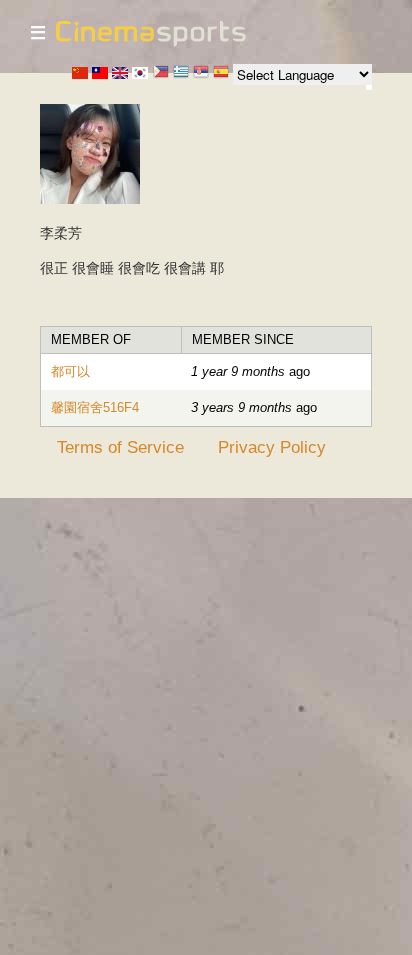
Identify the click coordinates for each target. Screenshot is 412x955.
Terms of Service (120, 447)
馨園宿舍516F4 (95, 407)
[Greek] (181, 73)
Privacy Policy (272, 447)
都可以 (70, 371)
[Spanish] (221, 73)
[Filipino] (161, 73)
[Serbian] (201, 73)
